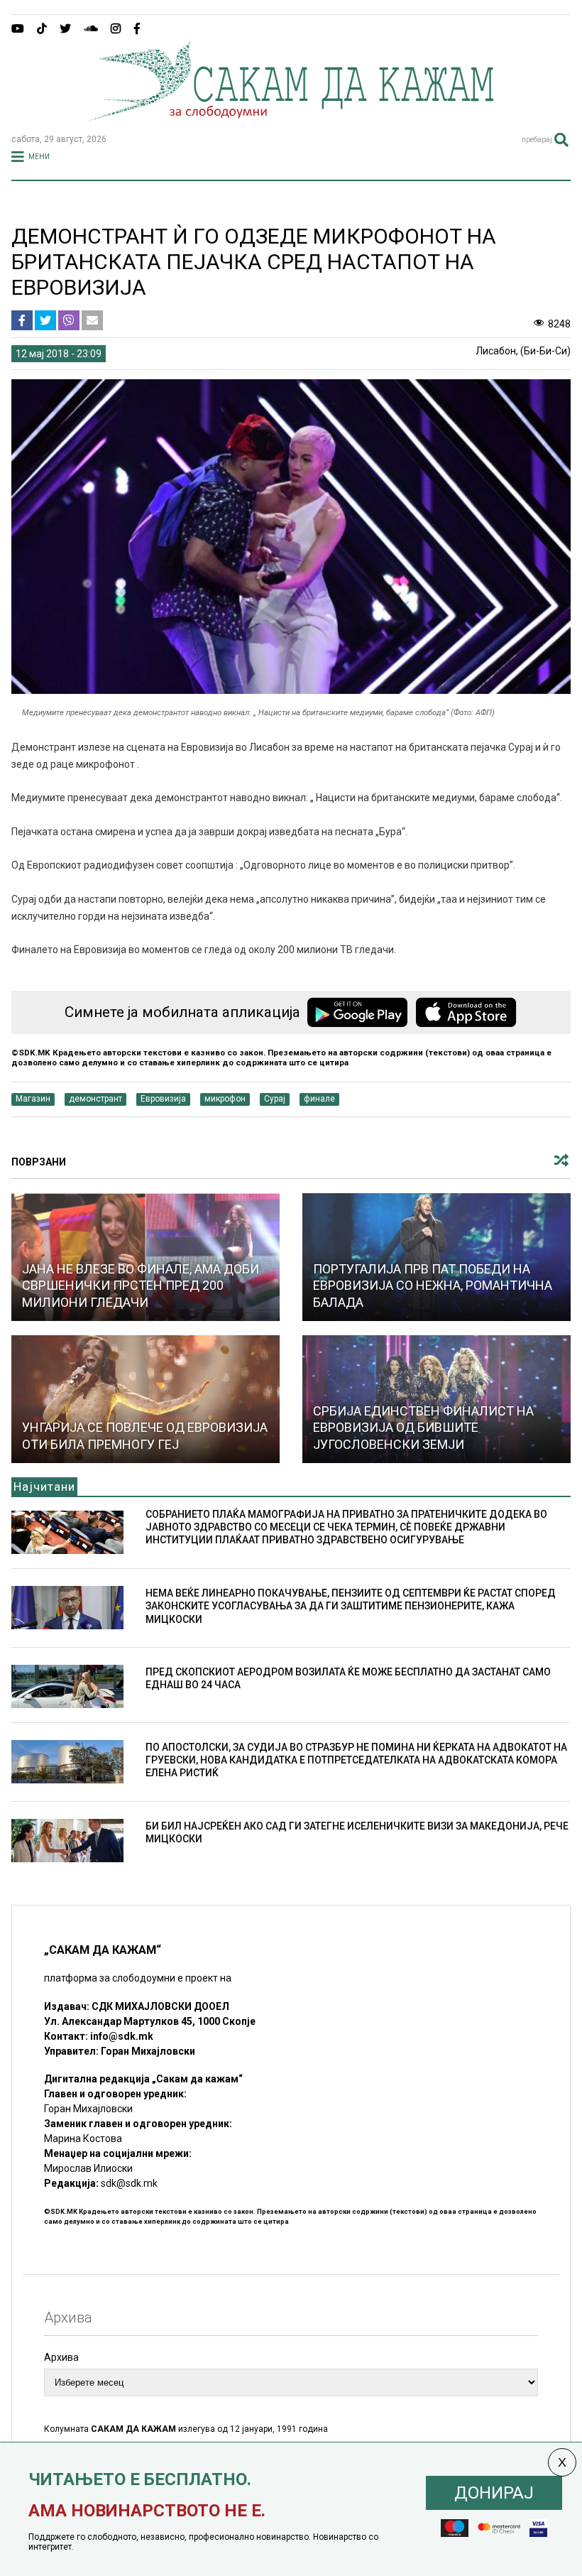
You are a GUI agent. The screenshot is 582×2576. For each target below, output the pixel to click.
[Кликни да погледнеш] (145, 1399)
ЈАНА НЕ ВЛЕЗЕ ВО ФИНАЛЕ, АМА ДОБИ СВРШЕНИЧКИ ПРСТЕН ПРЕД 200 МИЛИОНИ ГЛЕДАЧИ (141, 1286)
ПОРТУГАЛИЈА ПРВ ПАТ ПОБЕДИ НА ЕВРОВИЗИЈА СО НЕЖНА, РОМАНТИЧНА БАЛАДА (433, 1286)
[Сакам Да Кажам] (291, 116)
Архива (61, 2357)
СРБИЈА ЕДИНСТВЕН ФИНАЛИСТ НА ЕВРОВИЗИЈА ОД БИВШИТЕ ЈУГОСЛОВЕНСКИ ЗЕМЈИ (423, 1428)
